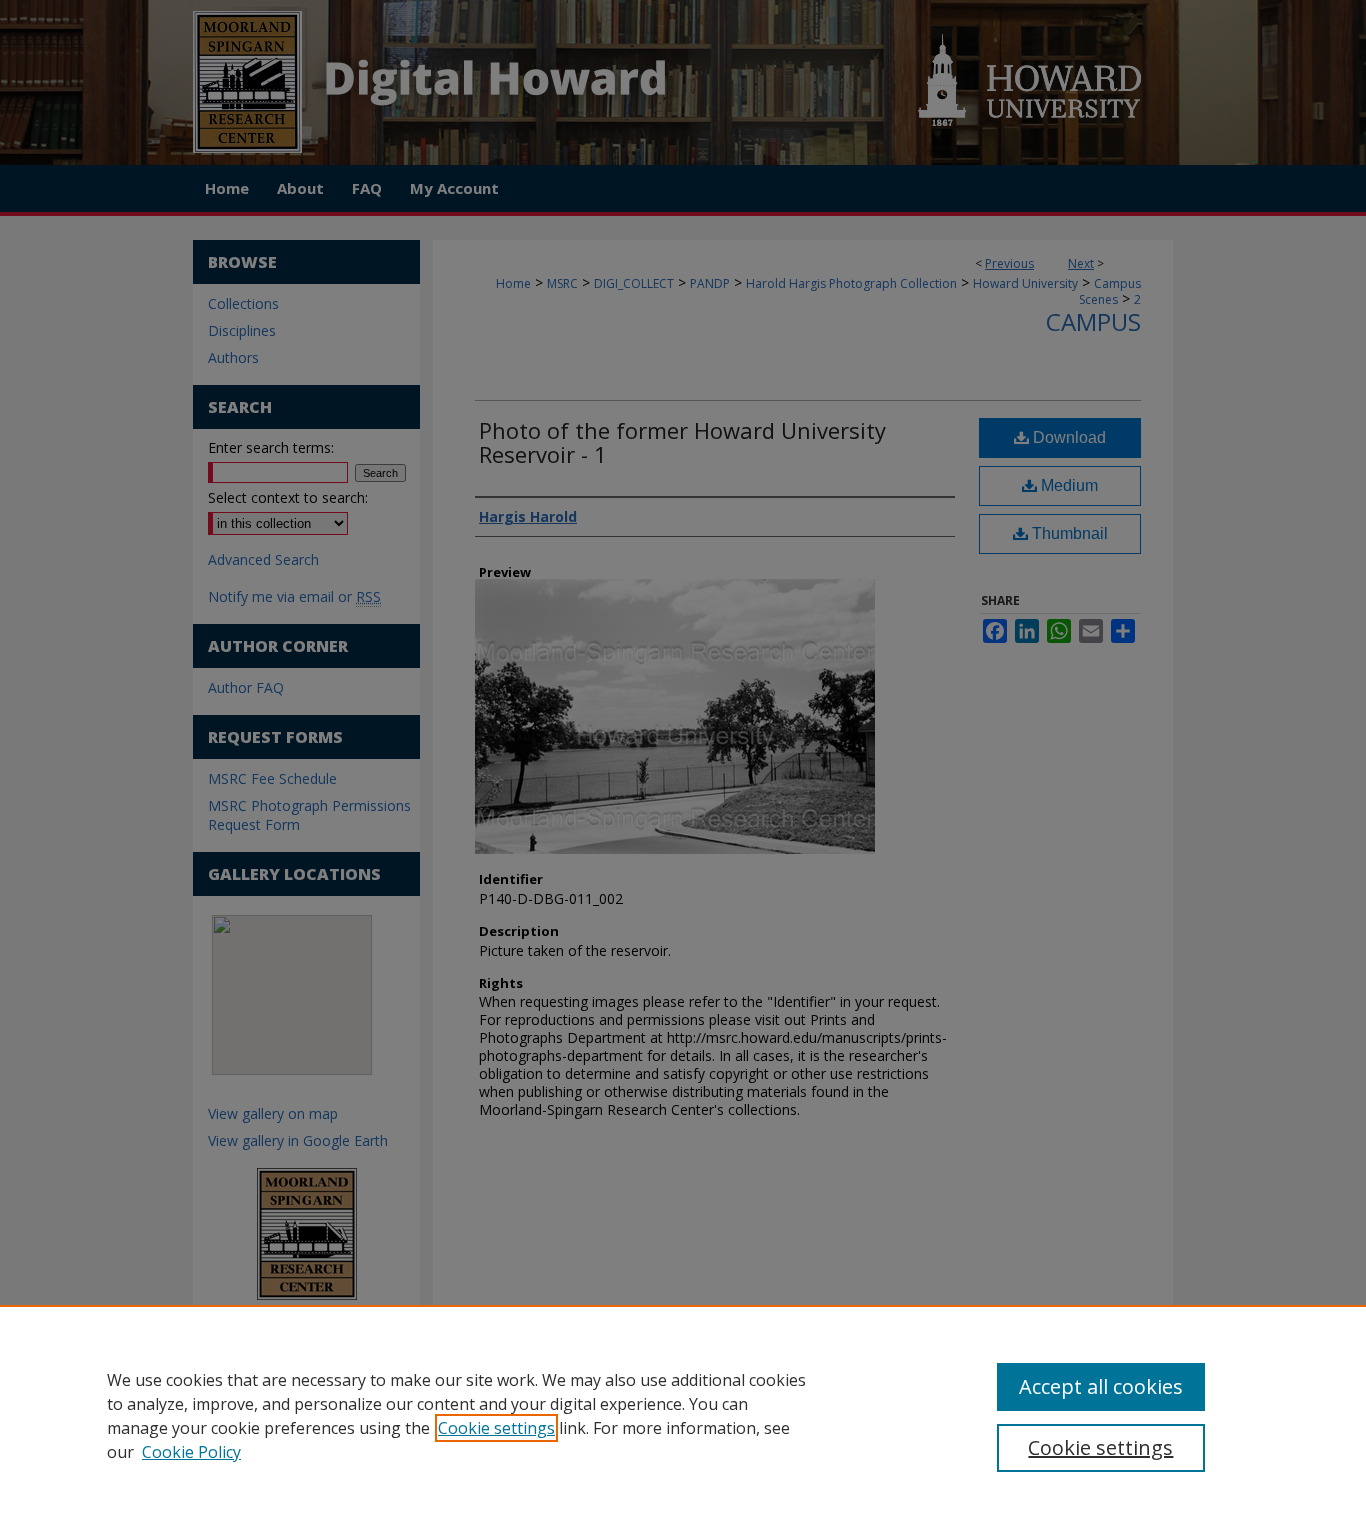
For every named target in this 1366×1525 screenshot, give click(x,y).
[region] (683, 1415)
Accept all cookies (1101, 1386)
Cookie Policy (191, 1452)
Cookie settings (496, 1428)
